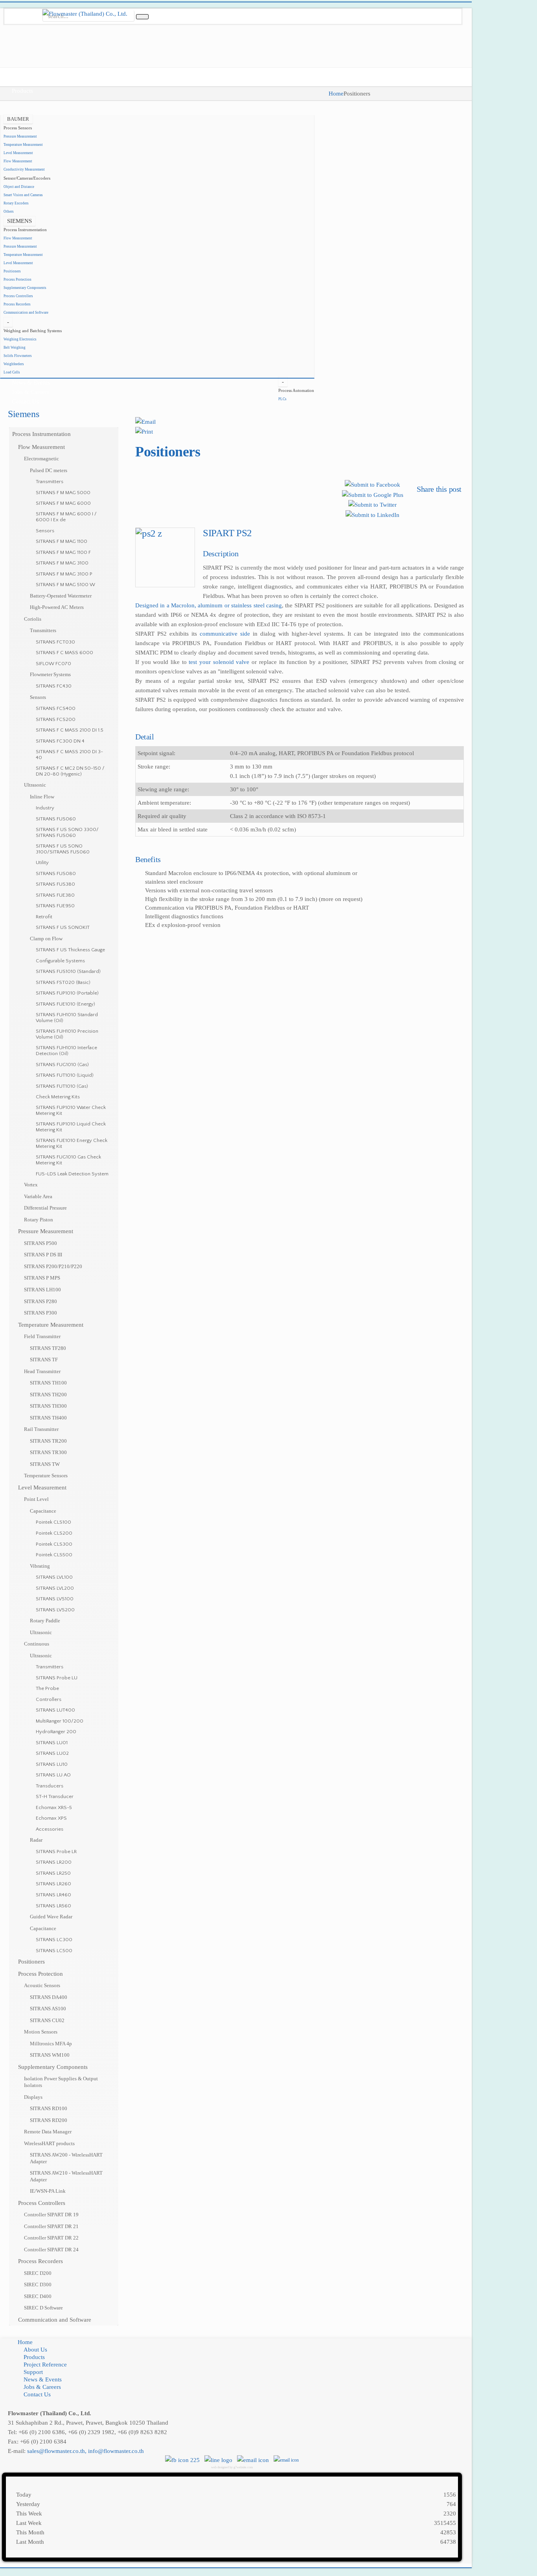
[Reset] (142, 17)
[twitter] (36, 7)
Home (336, 94)
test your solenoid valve (219, 662)
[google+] (24, 7)
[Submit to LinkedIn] (372, 514)
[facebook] (11, 7)
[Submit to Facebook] (372, 484)
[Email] (145, 421)
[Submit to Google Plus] (373, 494)
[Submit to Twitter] (372, 504)
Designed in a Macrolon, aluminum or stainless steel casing (209, 605)
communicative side (225, 634)
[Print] (144, 431)
